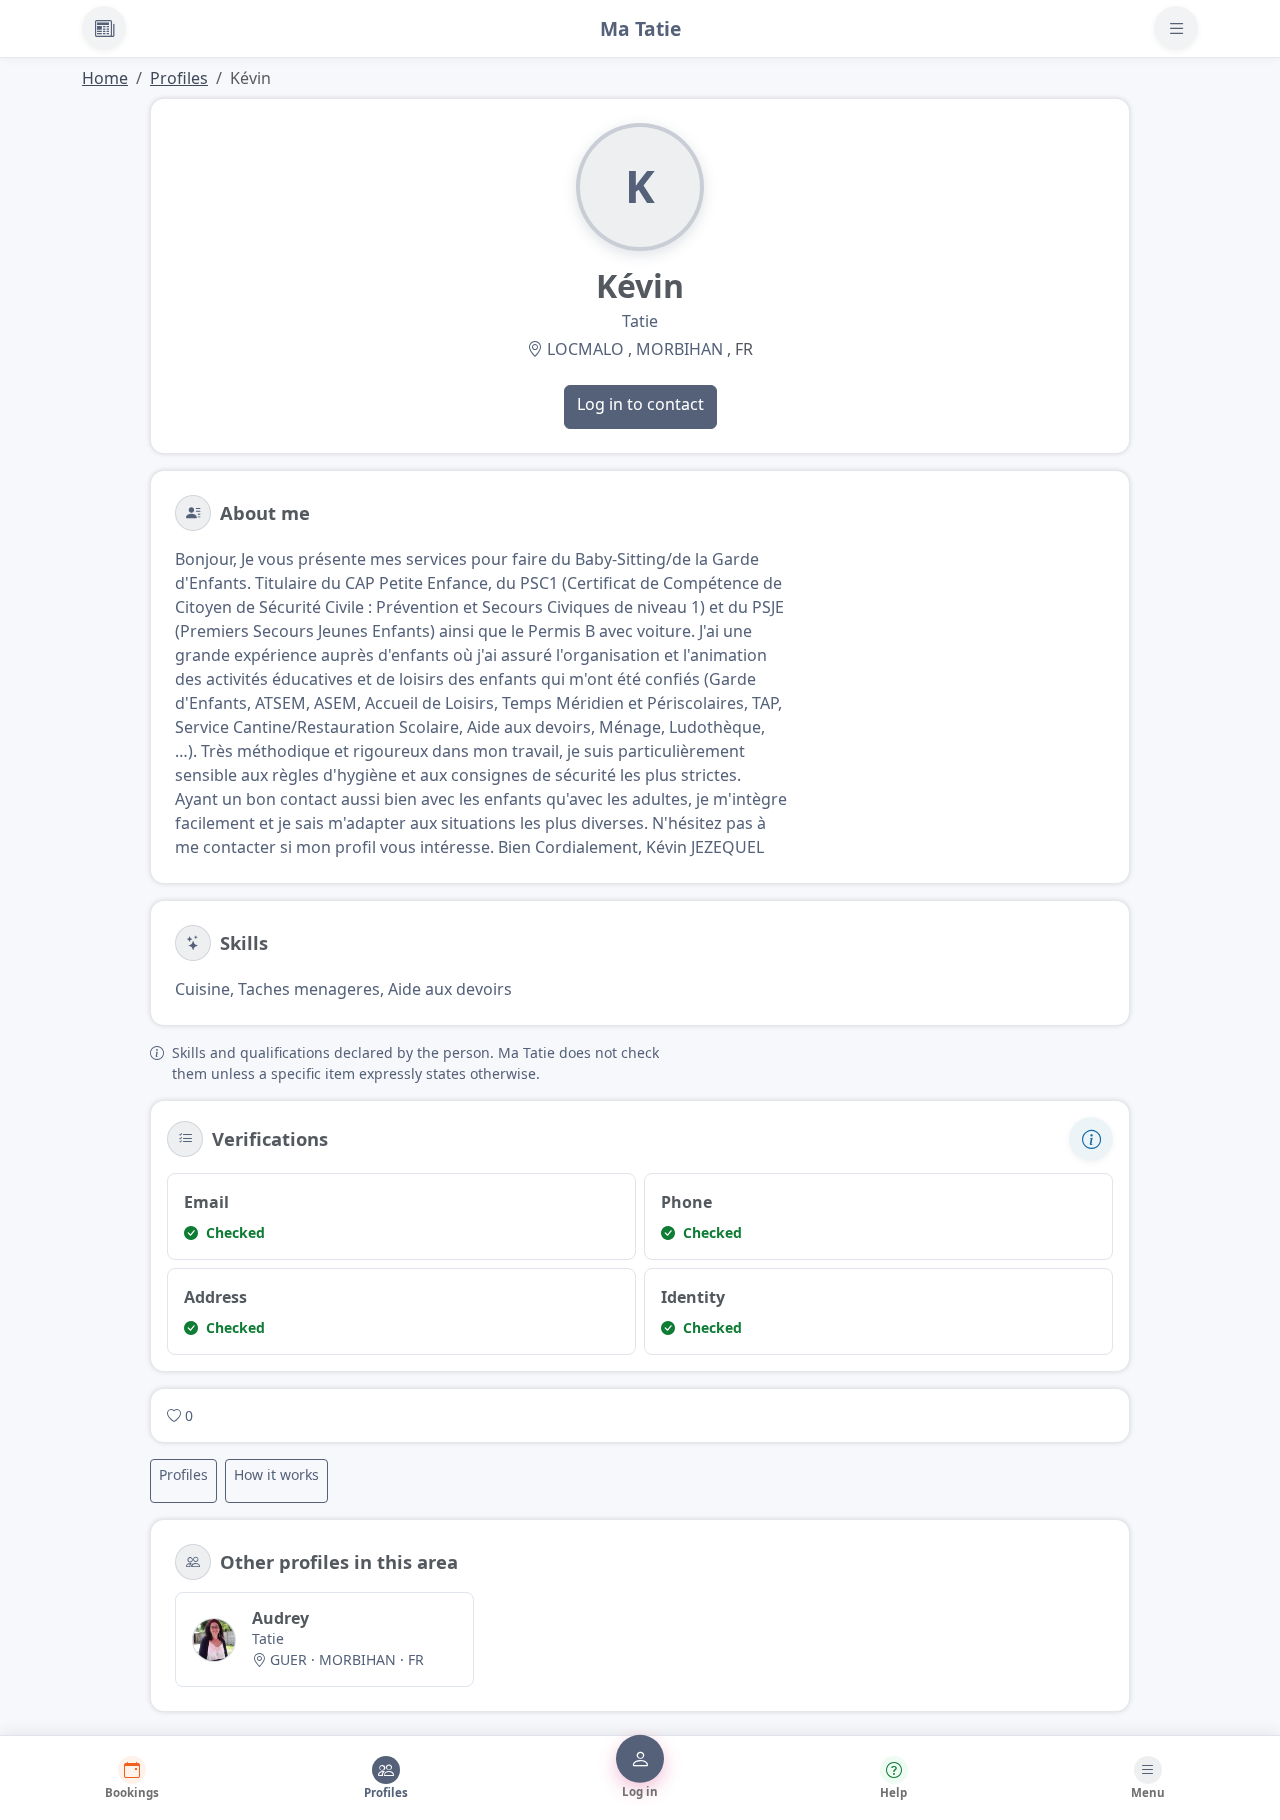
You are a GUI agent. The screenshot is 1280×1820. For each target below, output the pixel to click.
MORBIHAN (679, 349)
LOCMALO (585, 349)
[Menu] (1176, 28)
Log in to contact (640, 404)
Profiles (179, 78)
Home (105, 78)
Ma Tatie (640, 28)
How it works (276, 1474)
